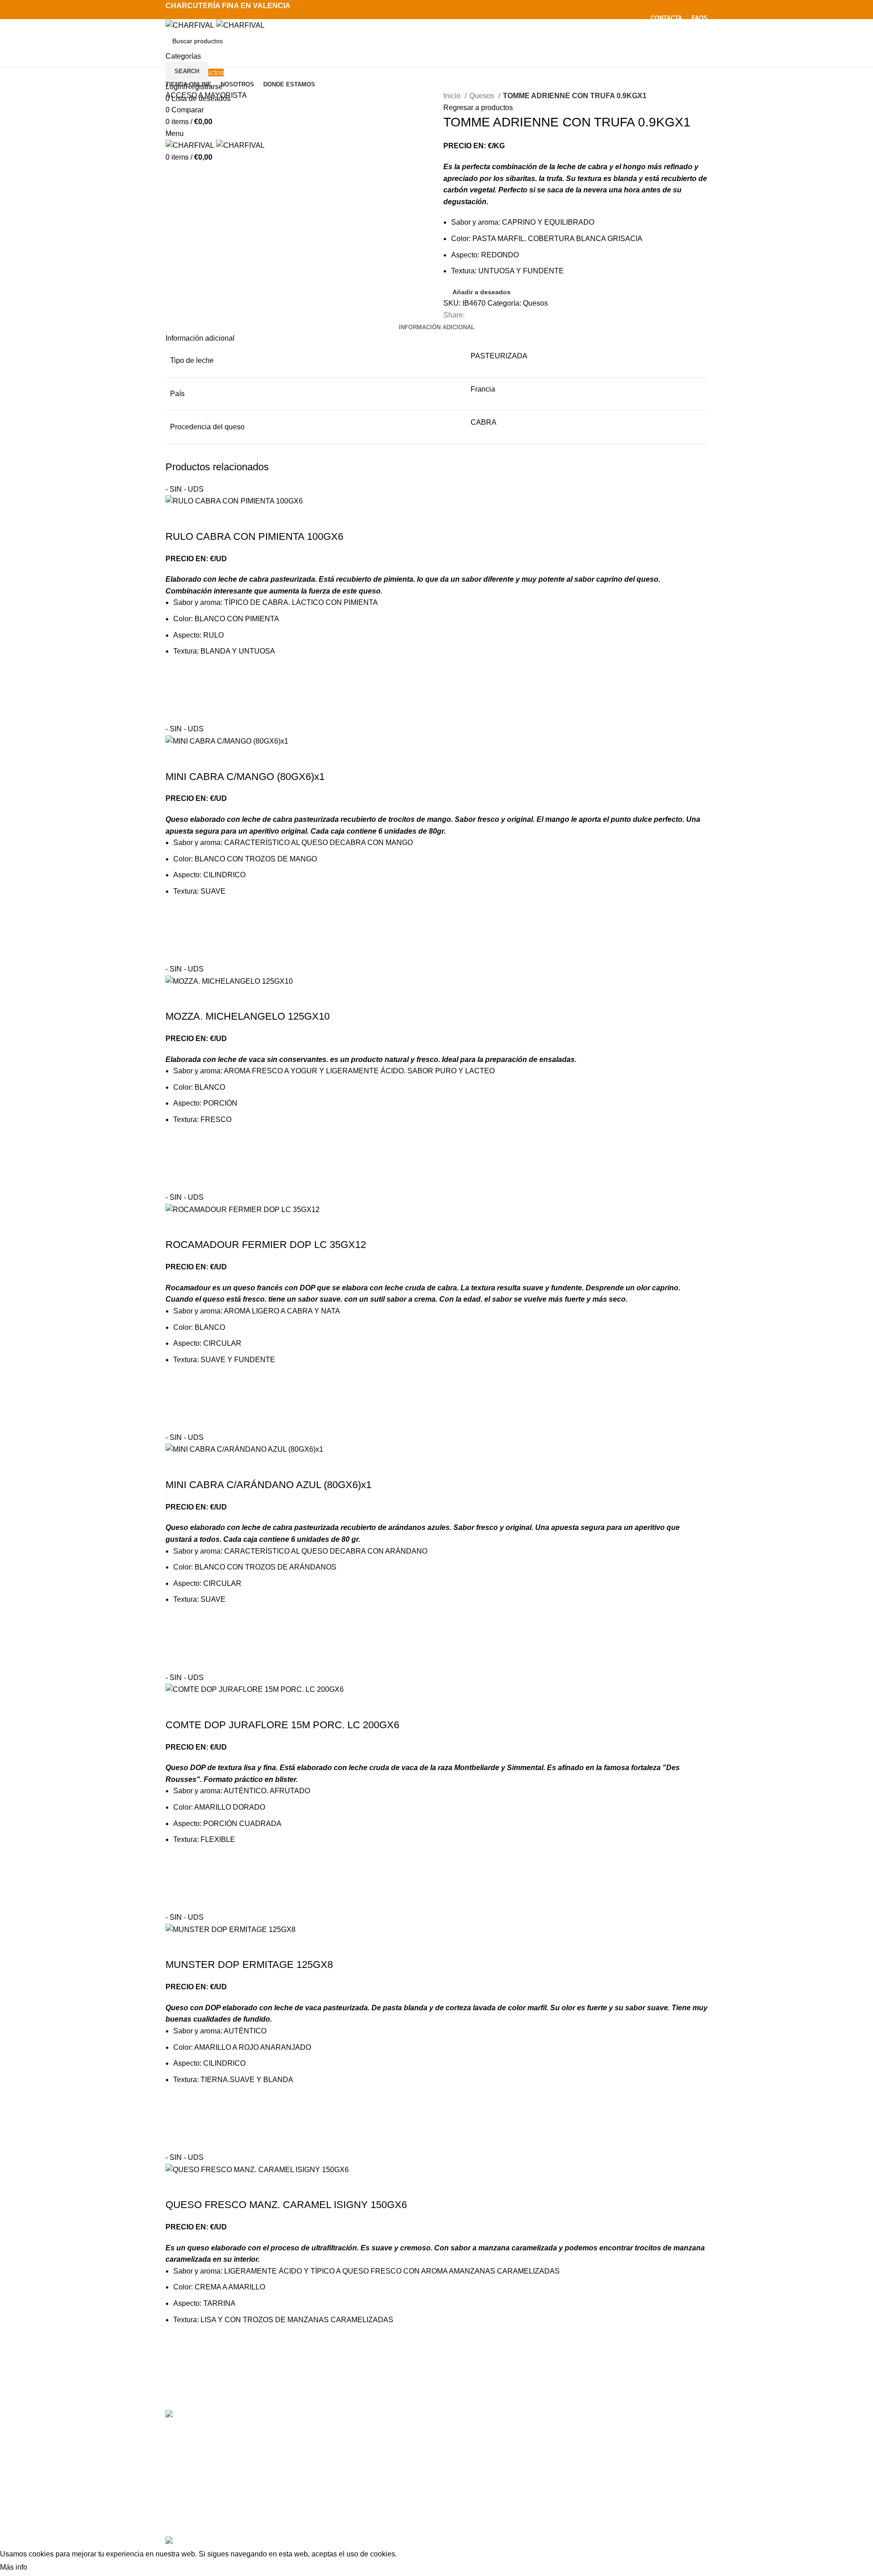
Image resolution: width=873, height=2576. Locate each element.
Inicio (453, 96)
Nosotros (551, 2451)
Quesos (483, 96)
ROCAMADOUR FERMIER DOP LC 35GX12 (266, 1245)
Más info (14, 2567)
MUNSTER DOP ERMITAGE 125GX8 (249, 1965)
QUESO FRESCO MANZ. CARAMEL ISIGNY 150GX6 (286, 2205)
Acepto (47, 2568)
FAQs (545, 2485)
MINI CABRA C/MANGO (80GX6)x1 (245, 777)
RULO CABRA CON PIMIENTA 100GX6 (254, 536)
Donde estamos (562, 2468)
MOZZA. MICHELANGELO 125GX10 (248, 1016)
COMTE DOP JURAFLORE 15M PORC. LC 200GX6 (282, 1725)
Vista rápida (177, 712)
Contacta (551, 2434)
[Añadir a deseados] (177, 678)
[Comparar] (177, 518)
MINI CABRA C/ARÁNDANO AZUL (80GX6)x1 (268, 1485)
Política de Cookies (567, 2519)
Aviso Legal (555, 2502)
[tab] (437, 327)
